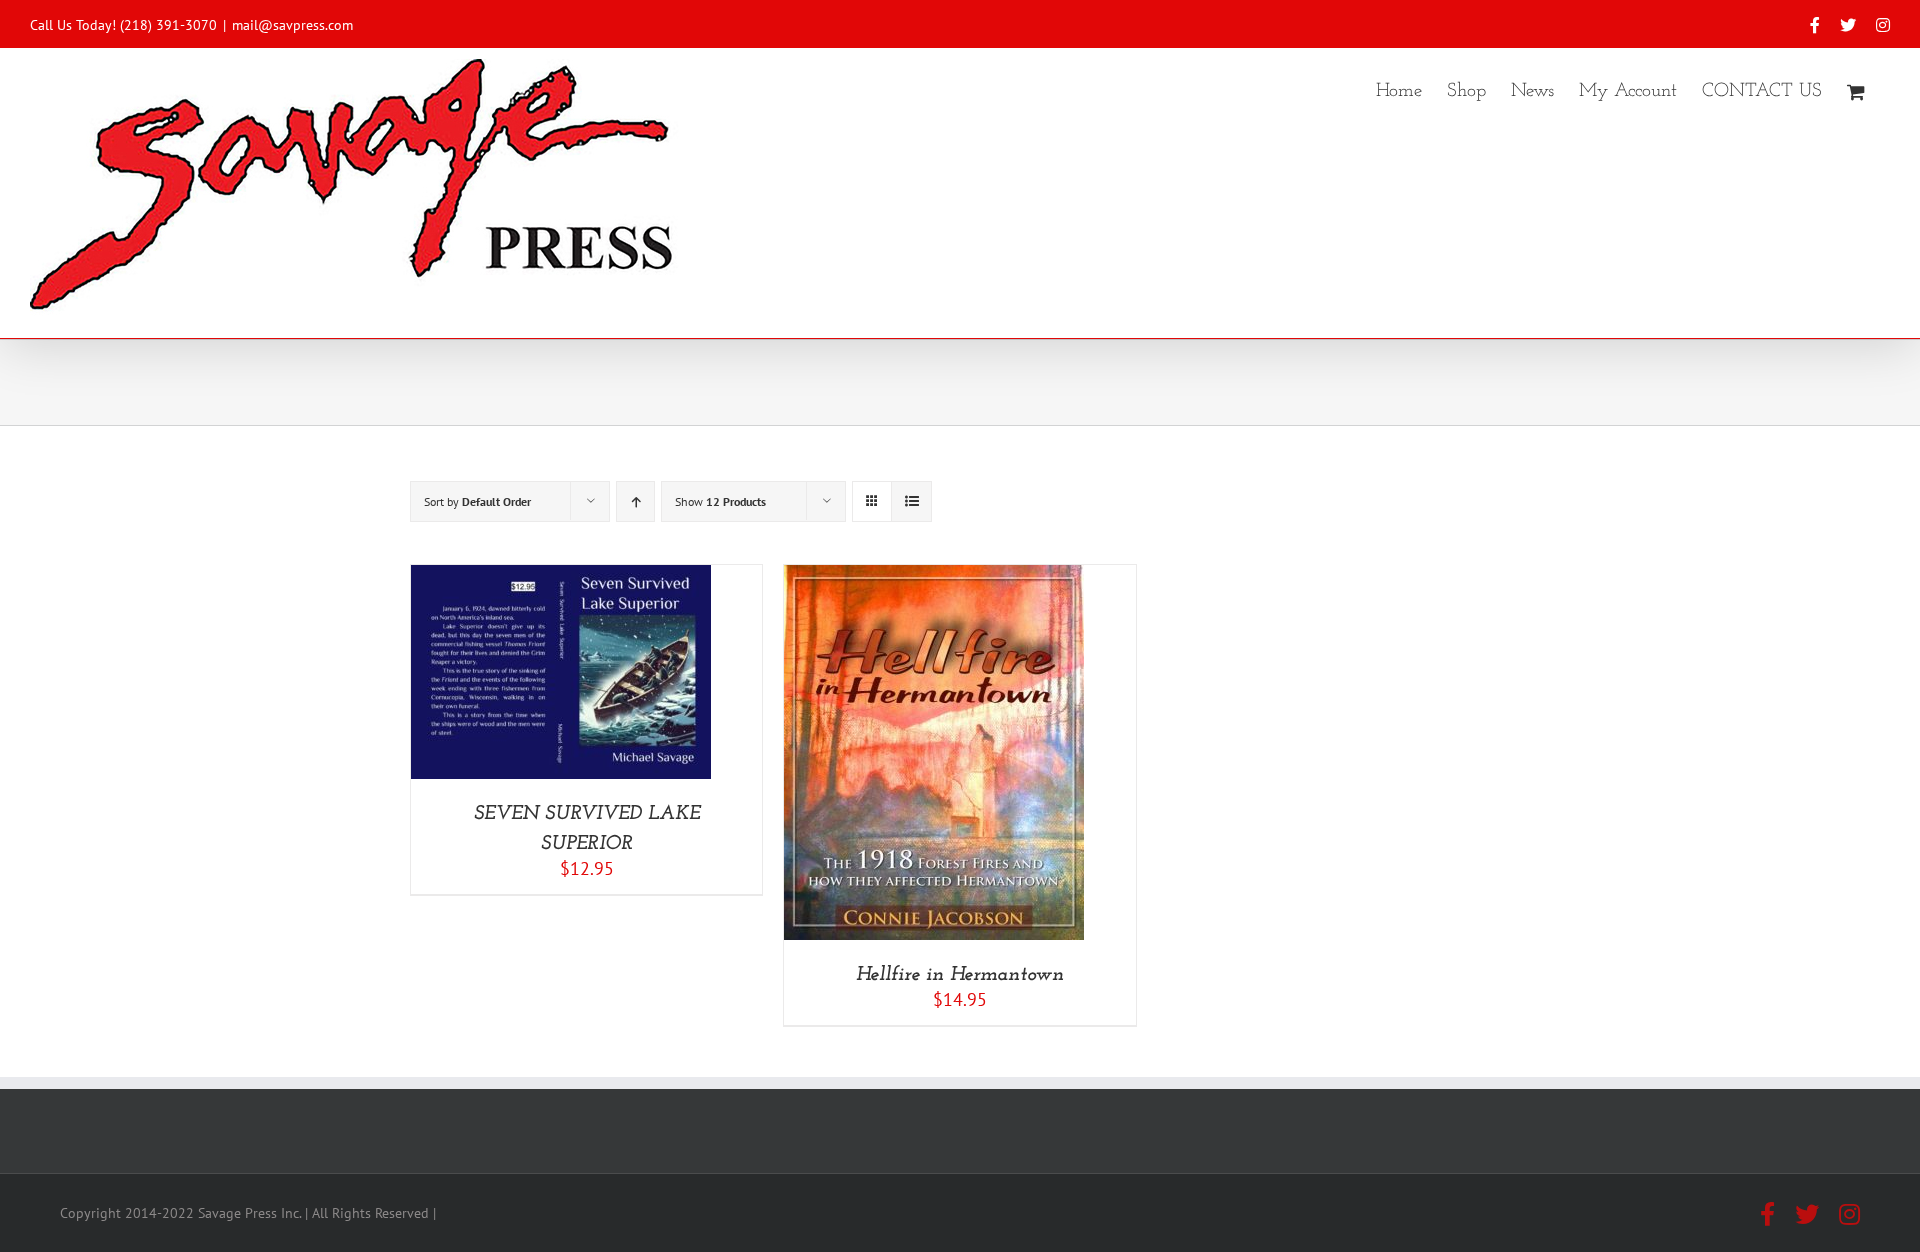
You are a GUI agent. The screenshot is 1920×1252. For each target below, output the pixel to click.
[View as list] (911, 501)
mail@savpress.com (292, 25)
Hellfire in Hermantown (960, 975)
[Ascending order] (635, 501)
